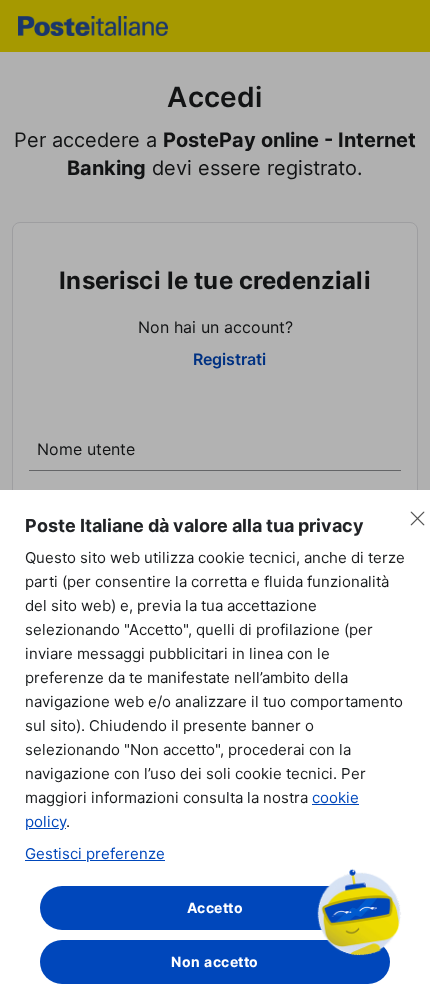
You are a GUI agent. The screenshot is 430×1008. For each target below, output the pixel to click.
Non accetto (215, 961)
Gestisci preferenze (95, 853)
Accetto (215, 907)
